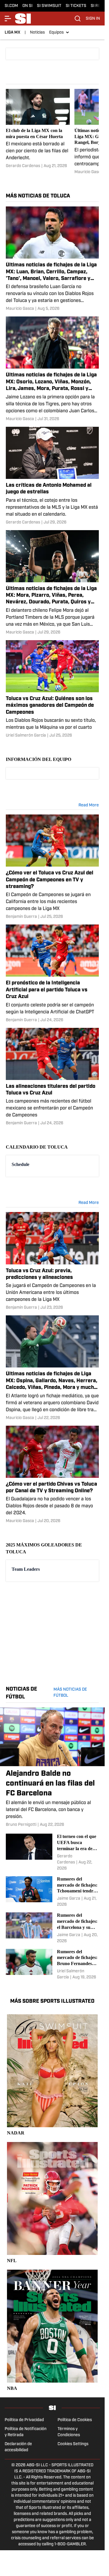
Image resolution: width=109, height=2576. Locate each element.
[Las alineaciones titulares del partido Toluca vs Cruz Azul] (52, 1077)
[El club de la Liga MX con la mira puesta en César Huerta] (38, 132)
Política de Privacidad (24, 2420)
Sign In (93, 19)
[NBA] (52, 2331)
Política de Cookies (75, 2420)
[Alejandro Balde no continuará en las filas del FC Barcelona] (52, 1768)
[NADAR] (52, 2075)
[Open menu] (8, 19)
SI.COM (11, 6)
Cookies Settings (73, 2444)
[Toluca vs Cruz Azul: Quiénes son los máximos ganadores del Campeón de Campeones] (52, 689)
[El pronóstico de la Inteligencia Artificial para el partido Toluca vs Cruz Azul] (52, 974)
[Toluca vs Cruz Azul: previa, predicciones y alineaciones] (52, 1261)
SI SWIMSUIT (49, 6)
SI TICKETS (76, 6)
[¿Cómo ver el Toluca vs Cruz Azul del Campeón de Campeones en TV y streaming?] (52, 867)
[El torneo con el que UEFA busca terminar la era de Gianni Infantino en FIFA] (52, 1852)
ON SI (27, 6)
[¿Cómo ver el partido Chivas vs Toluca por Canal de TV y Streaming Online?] (52, 1475)
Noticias (37, 33)
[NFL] (52, 2203)
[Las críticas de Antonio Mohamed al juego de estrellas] (52, 476)
